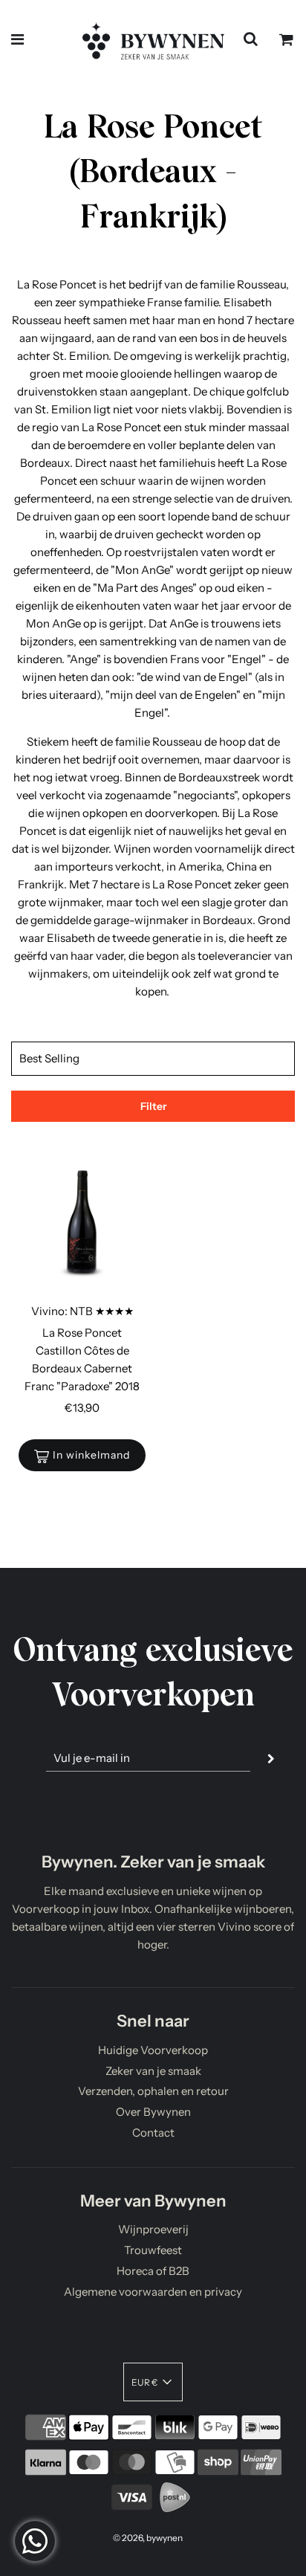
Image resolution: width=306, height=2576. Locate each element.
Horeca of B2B (153, 2271)
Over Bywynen (153, 2112)
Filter (153, 1106)
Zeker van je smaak (153, 2071)
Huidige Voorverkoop (153, 2050)
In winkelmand (91, 1455)
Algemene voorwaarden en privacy (153, 2292)
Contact (153, 2133)
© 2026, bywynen (148, 2538)
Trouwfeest (153, 2250)
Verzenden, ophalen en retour (153, 2091)
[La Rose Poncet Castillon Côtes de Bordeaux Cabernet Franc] (82, 1225)
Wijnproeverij (153, 2229)
